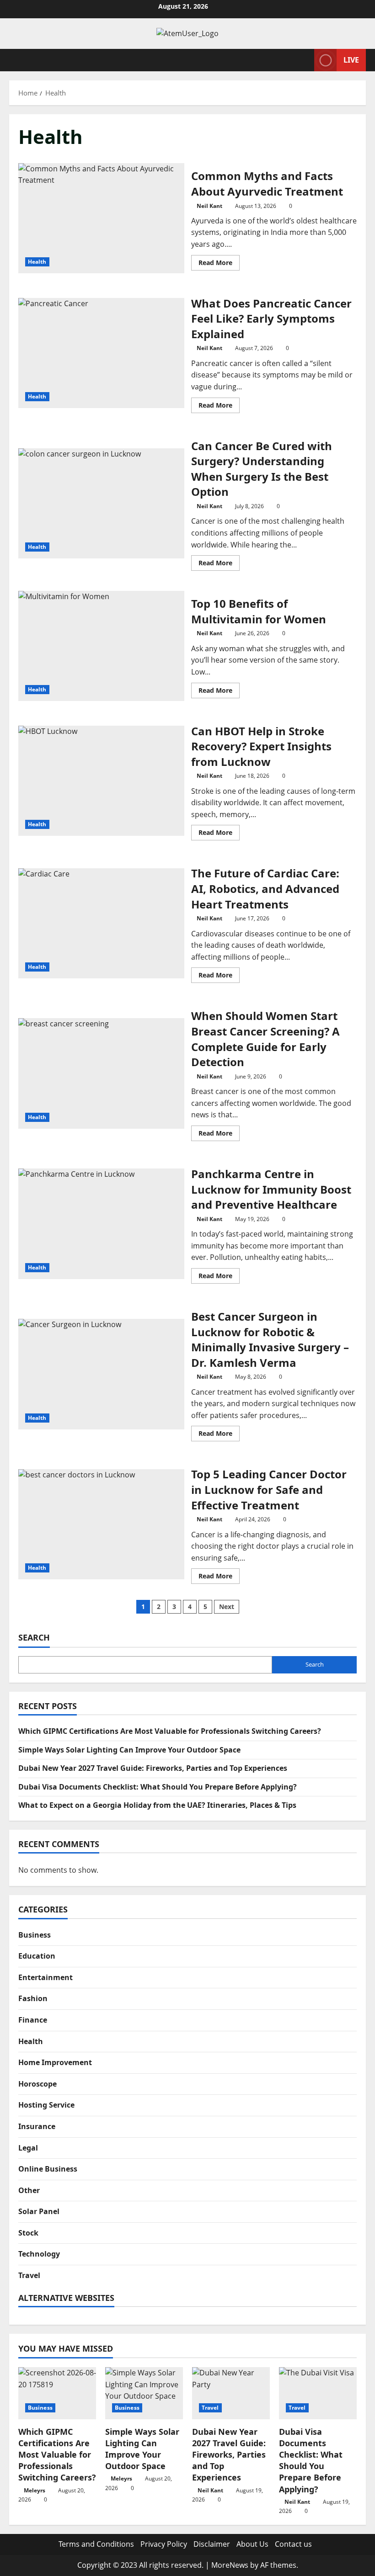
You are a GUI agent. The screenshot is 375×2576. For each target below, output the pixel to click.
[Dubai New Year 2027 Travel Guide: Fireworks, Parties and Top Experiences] (231, 2393)
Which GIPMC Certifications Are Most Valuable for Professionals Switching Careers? (170, 1731)
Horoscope (37, 2084)
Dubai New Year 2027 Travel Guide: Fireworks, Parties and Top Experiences (153, 1768)
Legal (28, 2148)
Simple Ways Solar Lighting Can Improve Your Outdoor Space (129, 1750)
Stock (28, 2233)
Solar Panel (39, 2211)
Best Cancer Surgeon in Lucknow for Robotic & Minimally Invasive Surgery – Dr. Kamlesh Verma (101, 1374)
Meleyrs (35, 2490)
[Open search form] (305, 60)
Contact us (293, 2544)
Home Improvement (55, 2062)
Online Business (48, 2169)
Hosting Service (46, 2105)
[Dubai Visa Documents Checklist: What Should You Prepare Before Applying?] (318, 2393)
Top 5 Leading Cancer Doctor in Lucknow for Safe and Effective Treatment (101, 1524)
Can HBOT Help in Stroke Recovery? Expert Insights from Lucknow (101, 781)
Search (34, 1637)
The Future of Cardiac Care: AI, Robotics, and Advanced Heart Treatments (101, 924)
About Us (252, 2544)
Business (35, 1935)
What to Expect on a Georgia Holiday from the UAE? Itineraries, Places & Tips (157, 1805)
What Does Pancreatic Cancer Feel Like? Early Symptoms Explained (101, 353)
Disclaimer (212, 2544)
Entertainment (46, 1977)
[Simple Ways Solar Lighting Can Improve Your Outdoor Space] (144, 2393)
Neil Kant (209, 206)
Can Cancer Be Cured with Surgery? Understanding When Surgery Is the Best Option (101, 504)
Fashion (33, 1998)
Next (227, 1607)
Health (37, 262)
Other (29, 2190)
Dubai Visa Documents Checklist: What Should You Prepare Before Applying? (158, 1787)
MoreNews (230, 2565)
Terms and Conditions (96, 2544)
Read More (219, 264)
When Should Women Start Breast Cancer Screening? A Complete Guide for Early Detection (101, 1073)
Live (351, 59)
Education (37, 1956)
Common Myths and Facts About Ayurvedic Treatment (101, 218)
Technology (39, 2254)
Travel (29, 2275)
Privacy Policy (164, 2544)
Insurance (37, 2126)
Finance (33, 2020)
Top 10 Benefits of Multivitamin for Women (101, 646)
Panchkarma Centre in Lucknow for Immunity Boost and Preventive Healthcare (101, 1224)
